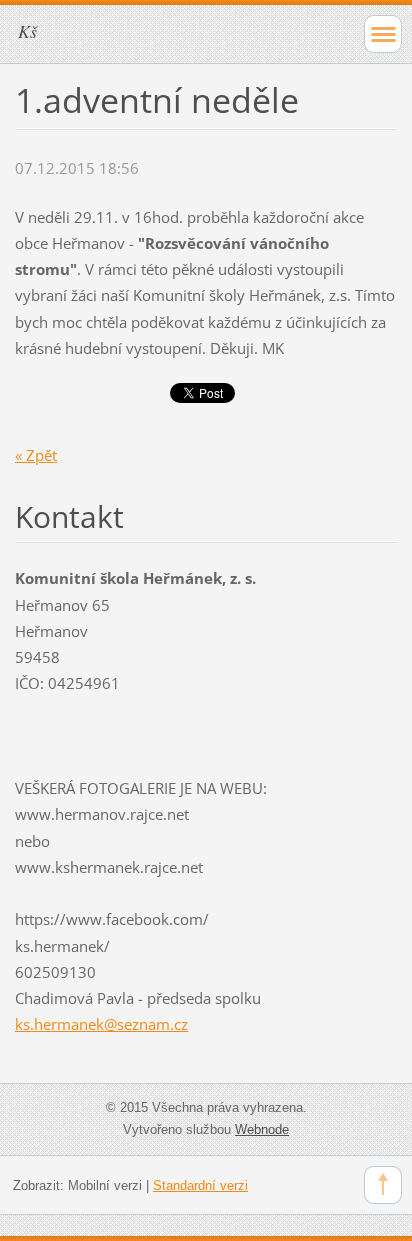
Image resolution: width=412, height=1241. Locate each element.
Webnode (262, 1129)
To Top (383, 1185)
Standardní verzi (200, 1185)
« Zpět (36, 455)
